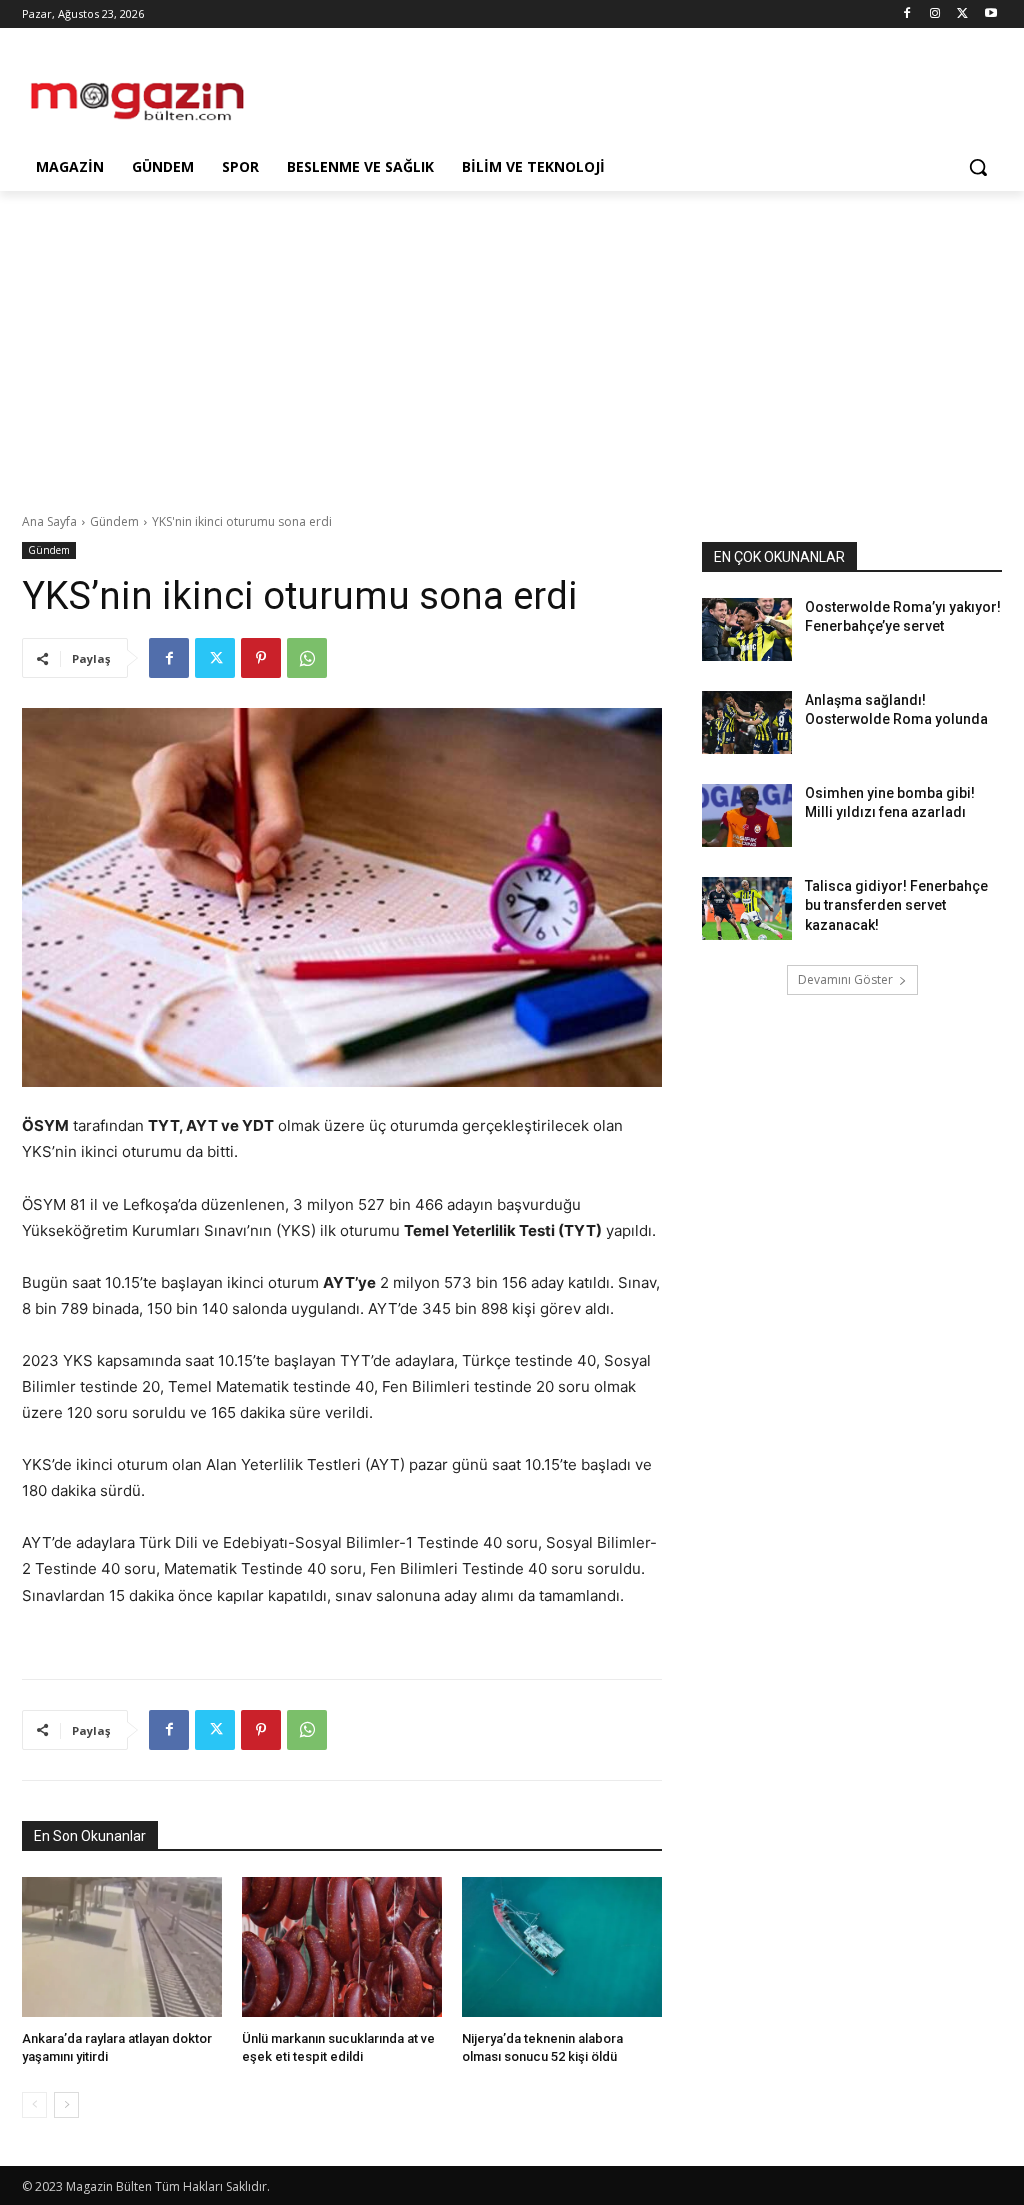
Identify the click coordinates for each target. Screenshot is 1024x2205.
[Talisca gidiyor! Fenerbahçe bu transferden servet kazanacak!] (747, 908)
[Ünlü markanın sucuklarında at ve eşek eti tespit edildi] (342, 1947)
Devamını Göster (845, 979)
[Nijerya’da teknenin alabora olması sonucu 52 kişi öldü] (562, 1947)
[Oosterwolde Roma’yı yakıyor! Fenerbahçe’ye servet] (747, 629)
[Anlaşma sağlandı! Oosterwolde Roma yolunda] (747, 722)
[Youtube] (990, 14)
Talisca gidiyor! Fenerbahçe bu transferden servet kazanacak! (896, 905)
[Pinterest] (261, 658)
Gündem (114, 521)
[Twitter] (962, 14)
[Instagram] (935, 14)
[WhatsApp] (307, 658)
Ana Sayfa (49, 521)
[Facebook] (907, 14)
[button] (978, 167)
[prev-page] (34, 2105)
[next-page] (66, 2105)
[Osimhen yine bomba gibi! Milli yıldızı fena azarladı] (747, 815)
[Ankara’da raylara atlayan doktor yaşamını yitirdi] (122, 1947)
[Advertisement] (491, 92)
